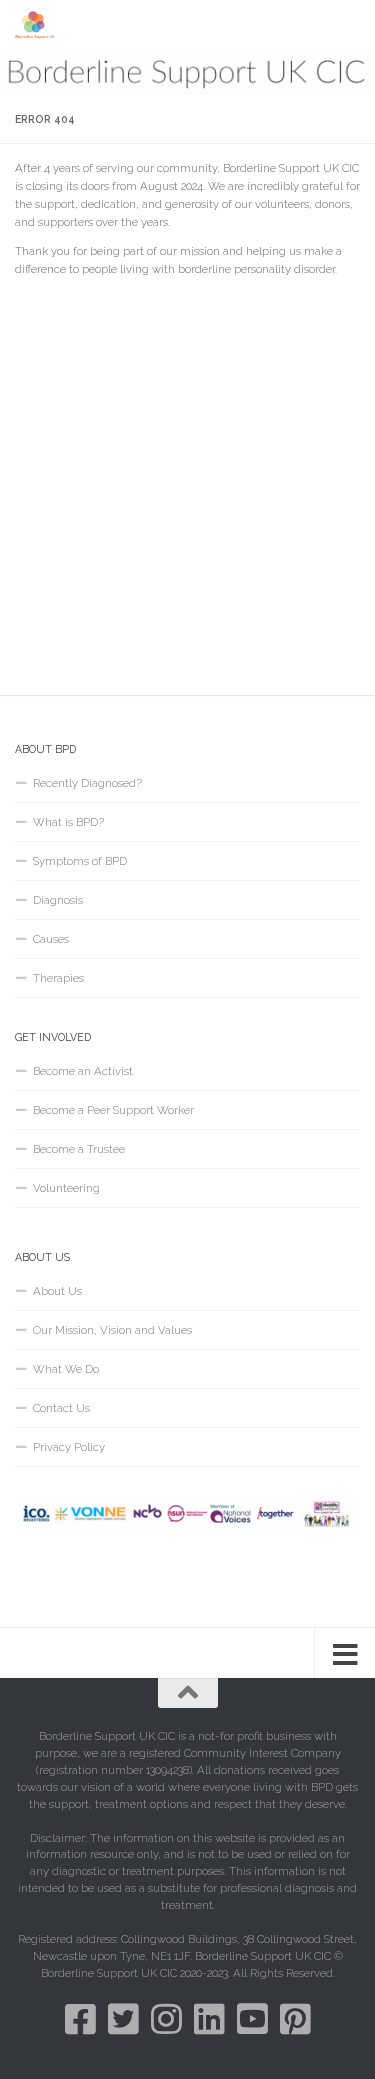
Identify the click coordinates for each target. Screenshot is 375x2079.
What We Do (66, 1369)
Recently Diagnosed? (87, 783)
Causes (51, 939)
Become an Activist (83, 1071)
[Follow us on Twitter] (123, 2018)
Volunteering (66, 1188)
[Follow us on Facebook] (80, 2018)
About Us (57, 1291)
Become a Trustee (79, 1149)
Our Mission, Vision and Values (112, 1330)
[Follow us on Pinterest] (295, 2018)
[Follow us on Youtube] (252, 2018)
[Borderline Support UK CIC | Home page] (42, 25)
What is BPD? (68, 822)
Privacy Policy (69, 1447)
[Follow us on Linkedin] (209, 2018)
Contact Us (61, 1408)
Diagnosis (58, 900)
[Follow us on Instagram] (166, 2018)
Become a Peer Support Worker (113, 1110)
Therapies (58, 978)
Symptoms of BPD (80, 861)
